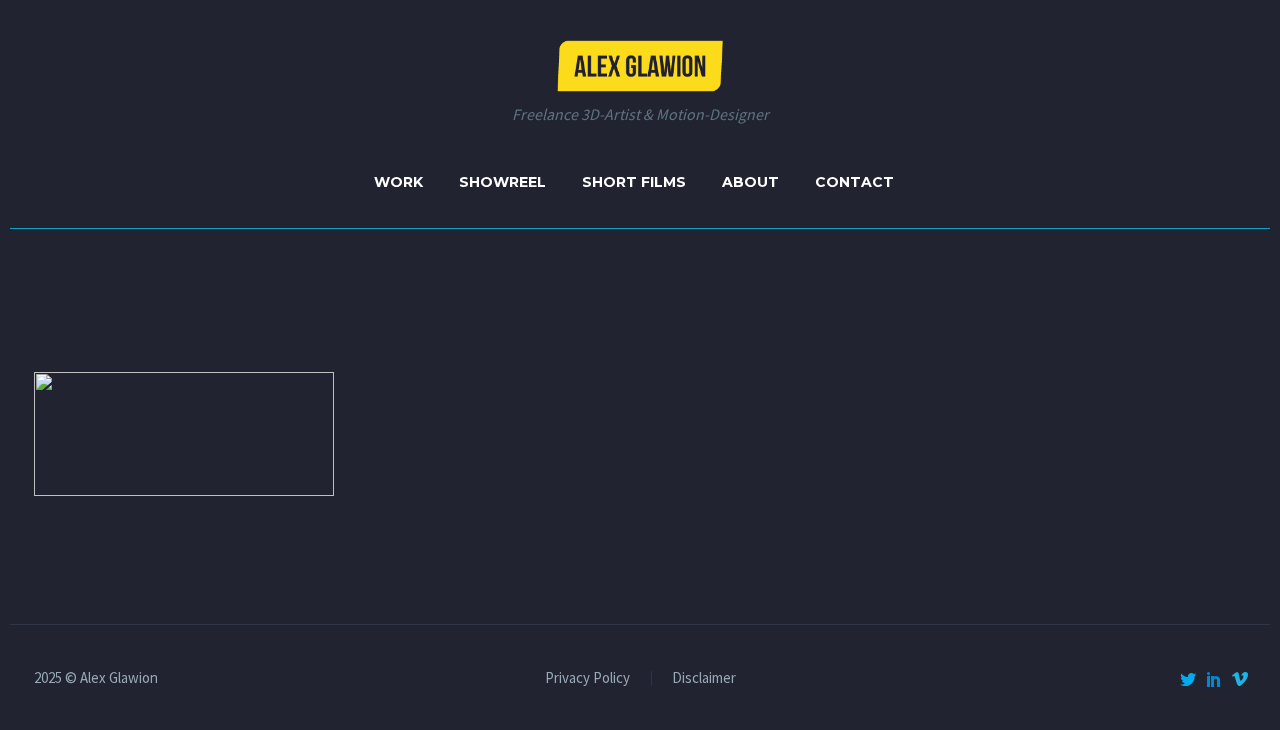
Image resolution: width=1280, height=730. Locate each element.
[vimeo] (1240, 679)
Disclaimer (704, 678)
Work (398, 182)
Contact (854, 182)
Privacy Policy (587, 678)
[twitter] (1188, 679)
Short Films (634, 182)
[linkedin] (1214, 679)
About (750, 182)
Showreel (502, 182)
